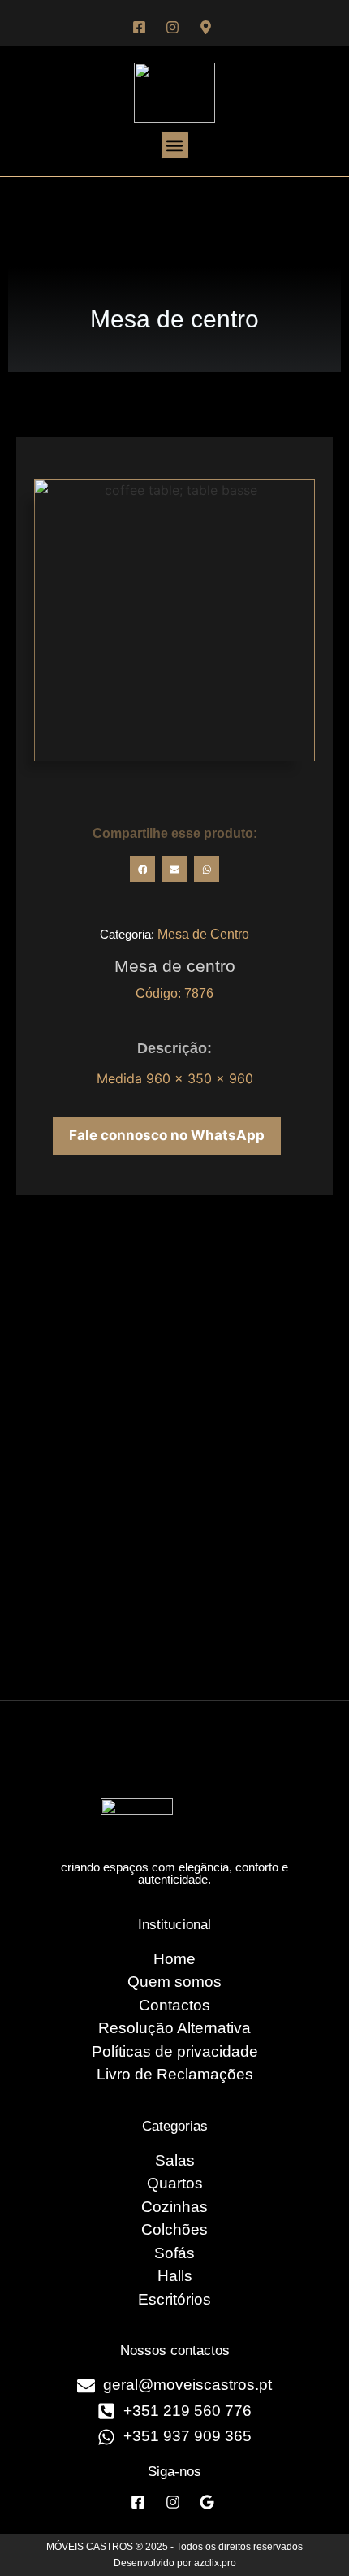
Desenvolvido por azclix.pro (175, 2563)
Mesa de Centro (203, 934)
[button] (175, 145)
